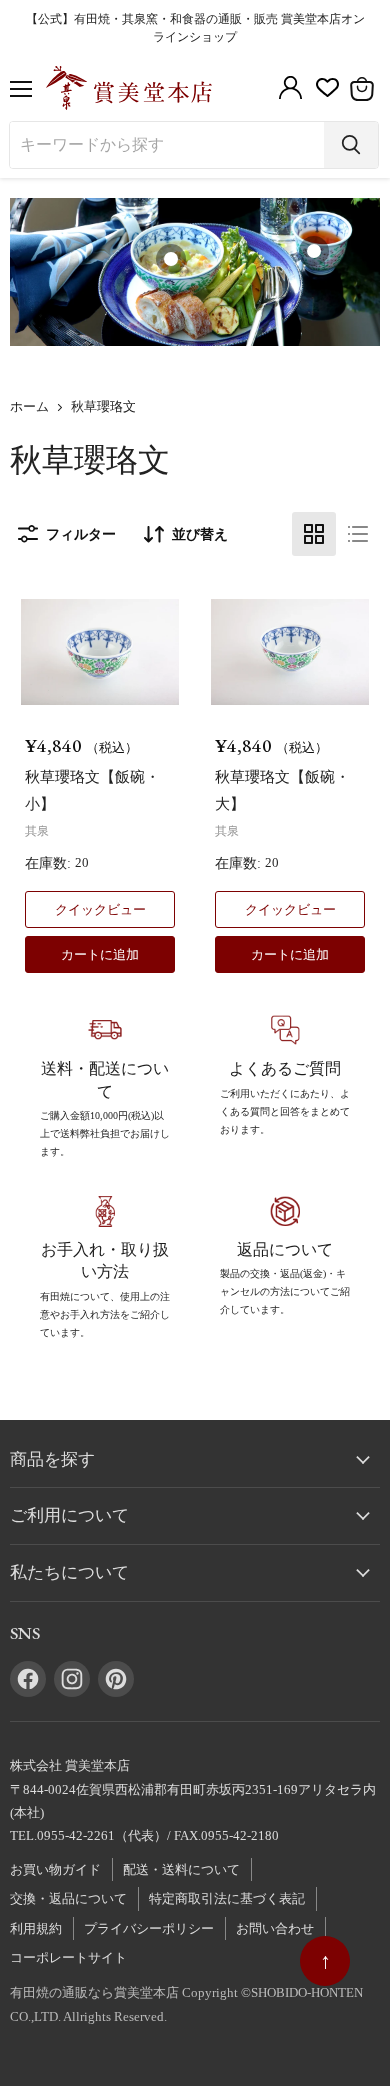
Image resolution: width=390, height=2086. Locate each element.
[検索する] (351, 145)
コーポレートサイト (68, 1957)
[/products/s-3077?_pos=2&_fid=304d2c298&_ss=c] (290, 651)
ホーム (29, 407)
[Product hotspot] (171, 259)
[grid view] (314, 534)
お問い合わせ (275, 1928)
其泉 (37, 831)
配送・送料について (181, 1869)
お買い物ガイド (55, 1869)
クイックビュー (100, 909)
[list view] (358, 534)
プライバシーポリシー (149, 1928)
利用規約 (36, 1928)
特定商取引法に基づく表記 (227, 1898)
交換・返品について (68, 1898)
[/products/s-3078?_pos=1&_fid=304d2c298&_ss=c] (100, 651)
